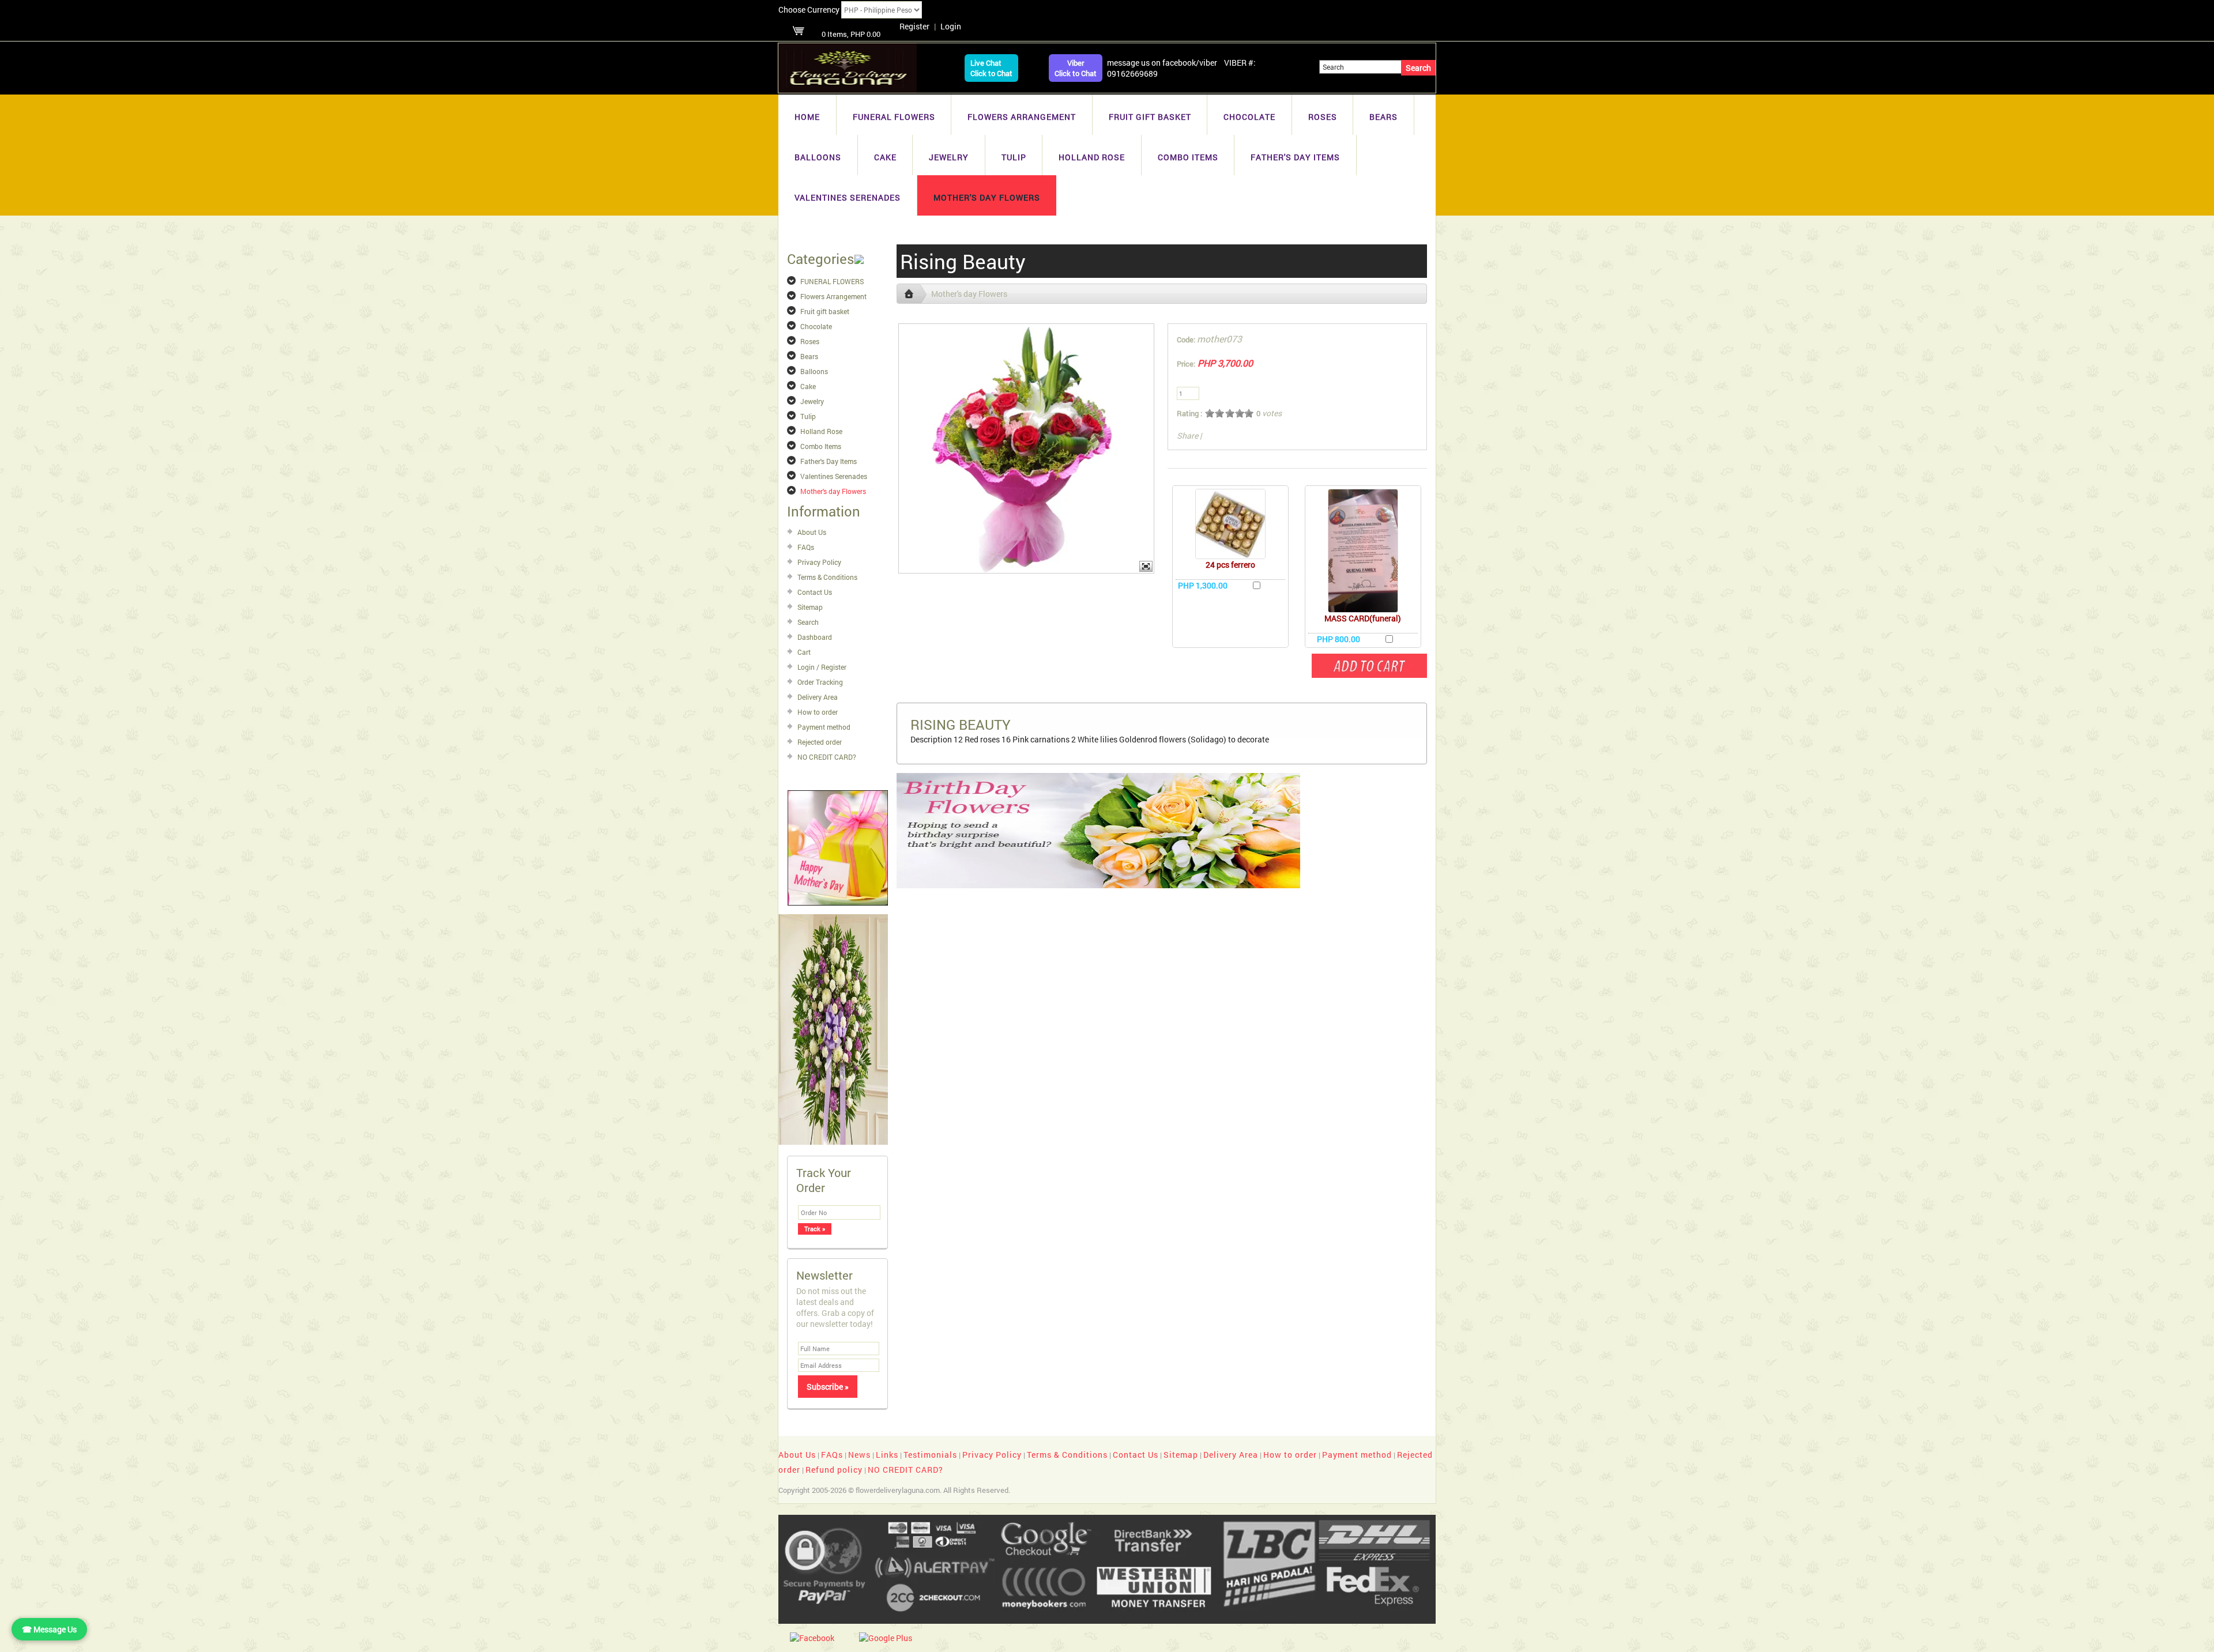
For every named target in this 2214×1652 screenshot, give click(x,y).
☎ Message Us (49, 1629)
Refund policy (834, 1470)
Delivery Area (818, 697)
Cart (804, 652)
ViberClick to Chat (1076, 68)
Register (914, 26)
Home (807, 117)
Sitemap (810, 607)
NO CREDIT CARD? (827, 757)
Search (808, 622)
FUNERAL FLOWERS (894, 117)
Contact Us (815, 592)
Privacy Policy (819, 562)
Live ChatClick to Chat (991, 68)
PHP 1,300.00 (1203, 585)
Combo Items (1188, 157)
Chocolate (1249, 117)
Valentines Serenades (848, 197)
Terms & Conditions (827, 577)
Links (887, 1455)
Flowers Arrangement (1022, 117)
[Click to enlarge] (1230, 524)
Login (951, 26)
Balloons (818, 157)
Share (1187, 435)
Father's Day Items (1295, 157)
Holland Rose (1092, 157)
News (859, 1455)
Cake (885, 157)
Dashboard (815, 637)
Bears (1383, 117)
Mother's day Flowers (987, 197)
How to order (818, 712)
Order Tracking (820, 682)
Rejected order (820, 742)
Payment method (824, 727)
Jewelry (949, 157)
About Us (812, 532)
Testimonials (930, 1455)
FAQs (806, 547)
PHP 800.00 (1338, 639)
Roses (1323, 117)
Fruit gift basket (1150, 117)
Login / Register (822, 667)
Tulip (1014, 157)
